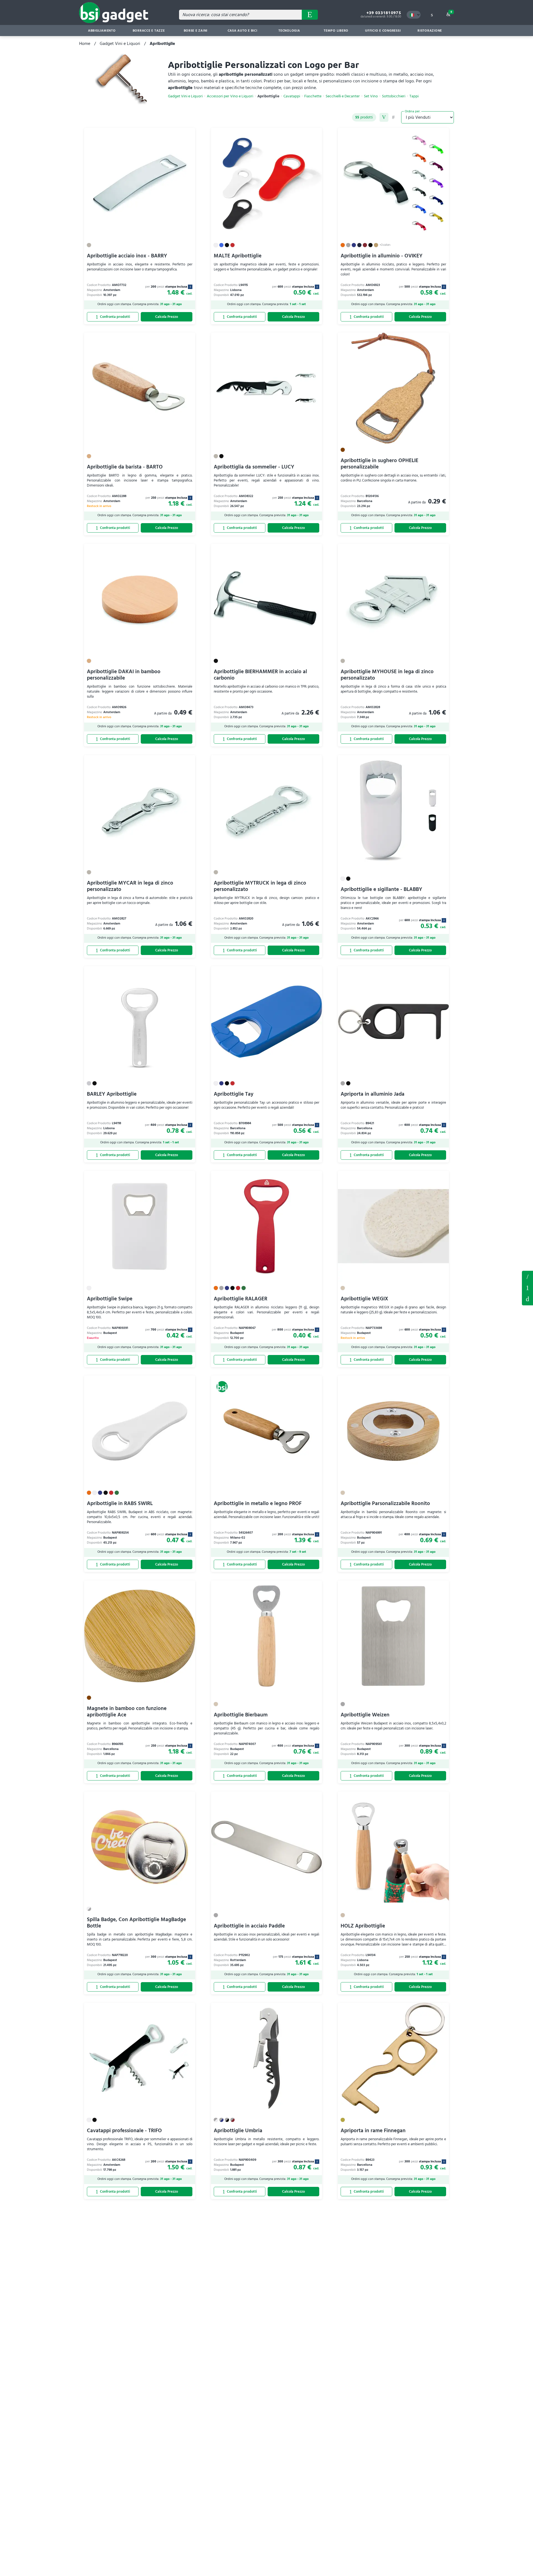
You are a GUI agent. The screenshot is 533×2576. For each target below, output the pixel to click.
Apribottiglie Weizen (365, 1715)
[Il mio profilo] (432, 15)
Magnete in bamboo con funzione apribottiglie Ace (127, 1712)
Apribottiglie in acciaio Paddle (249, 1926)
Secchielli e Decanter (343, 96)
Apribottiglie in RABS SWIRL (120, 1504)
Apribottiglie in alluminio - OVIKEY (382, 256)
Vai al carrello (451, 12)
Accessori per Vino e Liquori (230, 96)
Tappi (414, 96)
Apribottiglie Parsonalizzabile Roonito (385, 1504)
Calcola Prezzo (167, 317)
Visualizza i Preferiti (527, 1276)
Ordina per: (413, 111)
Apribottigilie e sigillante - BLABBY (381, 889)
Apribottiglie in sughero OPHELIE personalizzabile (379, 464)
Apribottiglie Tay (234, 1094)
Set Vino (371, 96)
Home (85, 44)
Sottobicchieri (394, 96)
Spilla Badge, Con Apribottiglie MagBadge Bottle (136, 1923)
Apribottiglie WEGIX (364, 1299)
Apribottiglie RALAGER (241, 1299)
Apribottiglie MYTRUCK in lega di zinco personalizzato (260, 886)
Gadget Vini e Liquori (120, 44)
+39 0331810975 (384, 13)
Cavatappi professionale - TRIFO (124, 2131)
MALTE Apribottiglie (238, 256)
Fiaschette (313, 96)
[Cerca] (310, 15)
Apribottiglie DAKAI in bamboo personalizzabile (124, 675)
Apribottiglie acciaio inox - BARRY (127, 256)
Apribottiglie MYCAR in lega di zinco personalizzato (130, 886)
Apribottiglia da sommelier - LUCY (254, 467)
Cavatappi (292, 96)
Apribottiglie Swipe (110, 1299)
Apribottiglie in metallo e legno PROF (258, 1504)
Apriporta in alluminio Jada (373, 1094)
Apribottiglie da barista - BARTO (125, 467)
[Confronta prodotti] (113, 317)
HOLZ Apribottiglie (363, 1926)
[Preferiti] (188, 135)
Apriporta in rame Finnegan (373, 2131)
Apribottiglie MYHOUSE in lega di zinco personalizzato (387, 675)
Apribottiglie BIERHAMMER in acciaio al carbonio (260, 675)
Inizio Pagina (527, 1299)
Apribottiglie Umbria (238, 2131)
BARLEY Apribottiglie (112, 1094)
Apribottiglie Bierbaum (241, 1715)
